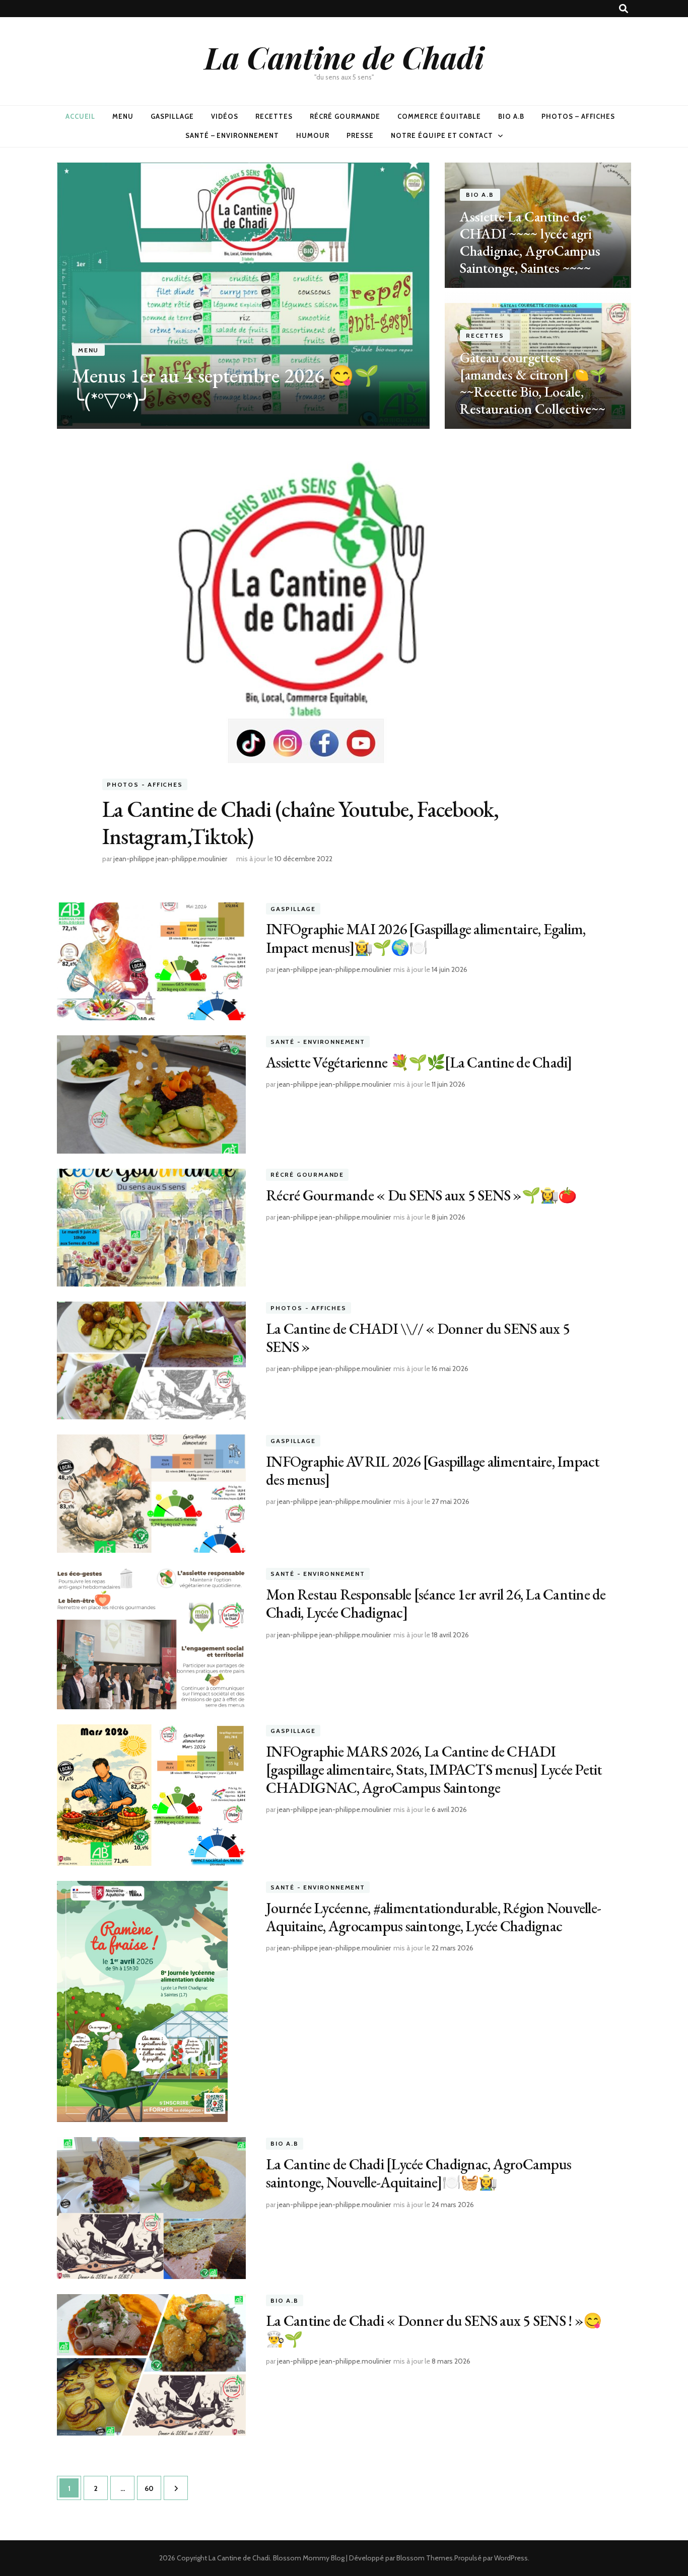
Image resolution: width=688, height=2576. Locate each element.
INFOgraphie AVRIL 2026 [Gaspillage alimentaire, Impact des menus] (433, 1470)
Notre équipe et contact (442, 135)
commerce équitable (439, 116)
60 (152, 2488)
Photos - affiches (145, 784)
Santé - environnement (318, 1042)
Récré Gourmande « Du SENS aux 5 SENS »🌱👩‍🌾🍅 (421, 1195)
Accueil (81, 116)
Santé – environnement (232, 135)
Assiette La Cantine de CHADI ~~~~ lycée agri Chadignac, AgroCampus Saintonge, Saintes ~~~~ (530, 242)
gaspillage (172, 116)
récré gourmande (345, 116)
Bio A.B (511, 116)
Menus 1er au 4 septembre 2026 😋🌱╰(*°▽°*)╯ (226, 388)
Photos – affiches (578, 116)
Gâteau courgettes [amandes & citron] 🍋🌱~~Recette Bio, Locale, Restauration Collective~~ (533, 383)
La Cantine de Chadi (344, 57)
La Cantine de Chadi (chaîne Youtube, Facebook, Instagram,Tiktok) (300, 822)
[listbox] (344, 296)
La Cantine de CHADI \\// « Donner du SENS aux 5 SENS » (418, 1338)
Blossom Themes (425, 2558)
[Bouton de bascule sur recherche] (624, 9)
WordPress (511, 2558)
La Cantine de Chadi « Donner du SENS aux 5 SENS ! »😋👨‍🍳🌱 (434, 2330)
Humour (313, 135)
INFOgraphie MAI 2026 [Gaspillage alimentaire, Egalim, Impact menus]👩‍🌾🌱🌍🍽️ (426, 938)
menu (123, 116)
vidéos (225, 116)
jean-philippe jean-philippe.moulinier (170, 859)
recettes (274, 116)
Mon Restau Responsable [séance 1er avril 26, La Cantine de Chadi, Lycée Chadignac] (436, 1603)
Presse (360, 135)
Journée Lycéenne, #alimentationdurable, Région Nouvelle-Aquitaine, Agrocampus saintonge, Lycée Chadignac (433, 1917)
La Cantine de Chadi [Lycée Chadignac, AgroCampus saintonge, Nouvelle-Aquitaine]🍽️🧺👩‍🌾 (419, 2173)
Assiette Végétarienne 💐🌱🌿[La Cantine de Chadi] (419, 1062)
